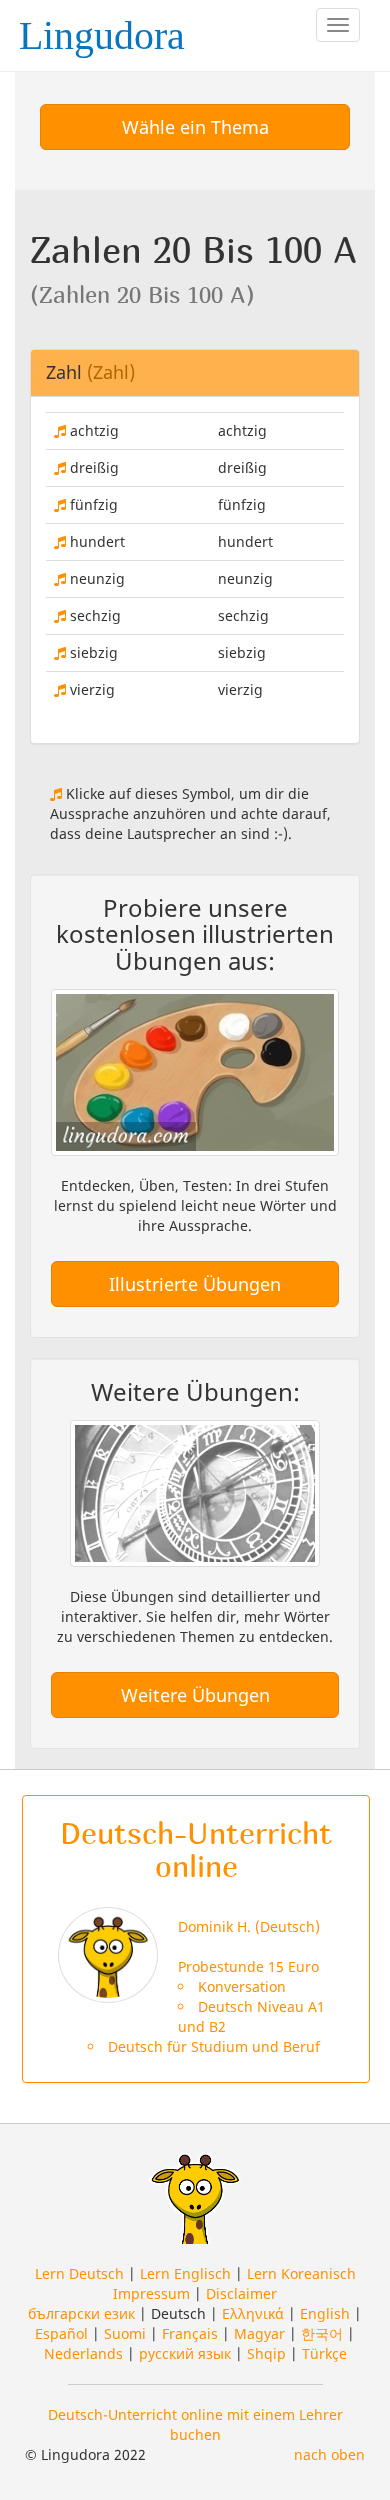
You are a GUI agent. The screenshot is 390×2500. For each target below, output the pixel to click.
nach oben (329, 2454)
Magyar (259, 2333)
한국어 (322, 2333)
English (325, 2313)
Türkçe (324, 2353)
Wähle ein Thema (195, 127)
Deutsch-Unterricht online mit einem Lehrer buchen (195, 2424)
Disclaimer (241, 2293)
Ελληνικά (253, 2313)
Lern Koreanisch (301, 2273)
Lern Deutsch (79, 2273)
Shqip (266, 2353)
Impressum (151, 2293)
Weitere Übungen (195, 1695)
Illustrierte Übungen (195, 1284)
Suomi (125, 2333)
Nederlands (83, 2353)
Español (61, 2333)
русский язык (185, 2353)
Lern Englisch (185, 2273)
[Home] (108, 29)
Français (190, 2333)
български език (81, 2313)
